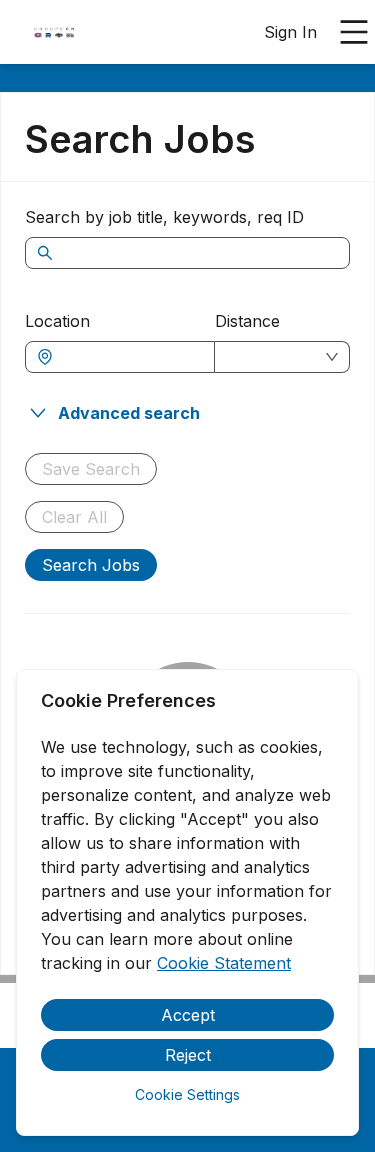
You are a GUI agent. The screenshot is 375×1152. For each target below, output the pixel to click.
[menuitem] (54, 33)
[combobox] (130, 357)
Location (57, 321)
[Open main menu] (354, 32)
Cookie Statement (224, 963)
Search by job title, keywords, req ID (164, 217)
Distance (247, 321)
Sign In (290, 32)
